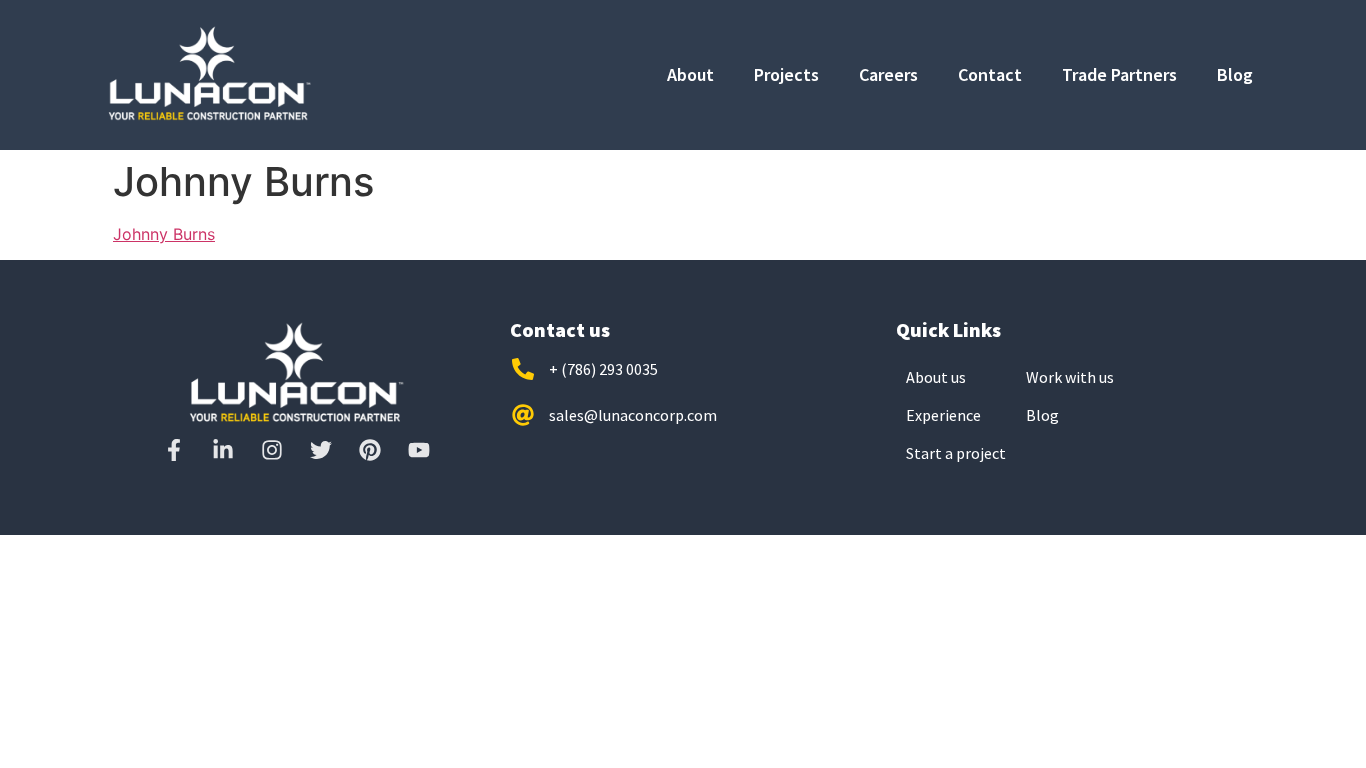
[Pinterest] (370, 450)
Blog (1235, 74)
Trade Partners (1119, 74)
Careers (888, 74)
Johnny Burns (164, 234)
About (690, 74)
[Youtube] (419, 450)
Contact (990, 74)
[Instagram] (272, 450)
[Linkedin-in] (223, 450)
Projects (786, 74)
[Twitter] (321, 450)
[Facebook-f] (174, 450)
